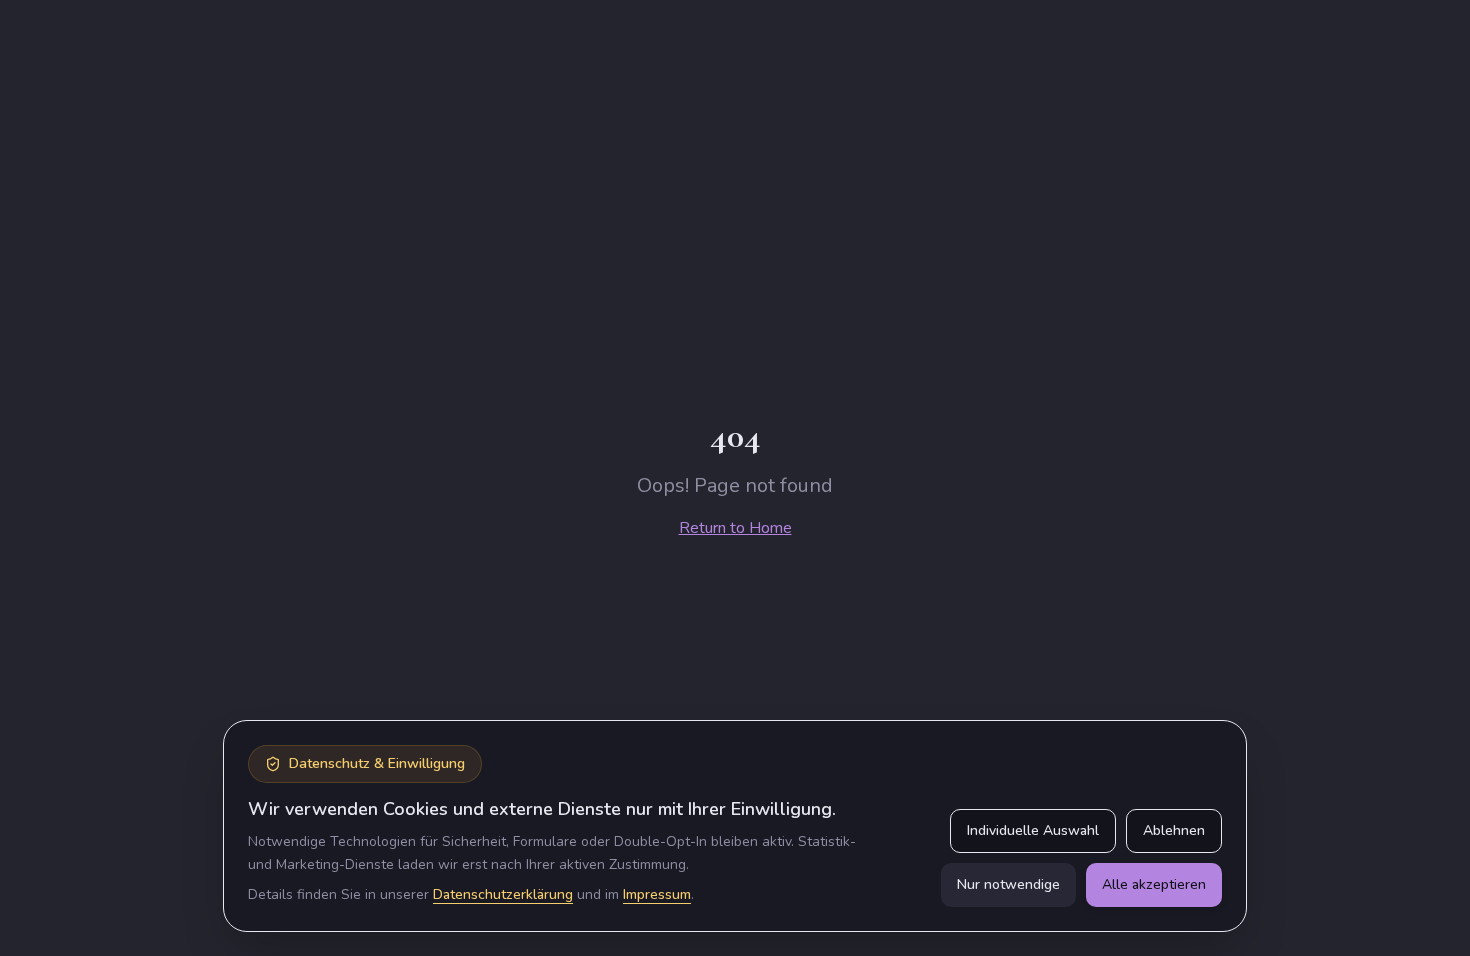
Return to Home (735, 528)
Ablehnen (1174, 830)
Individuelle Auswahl (1033, 830)
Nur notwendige (1008, 884)
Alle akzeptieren (1154, 884)
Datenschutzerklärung (503, 894)
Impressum (657, 894)
